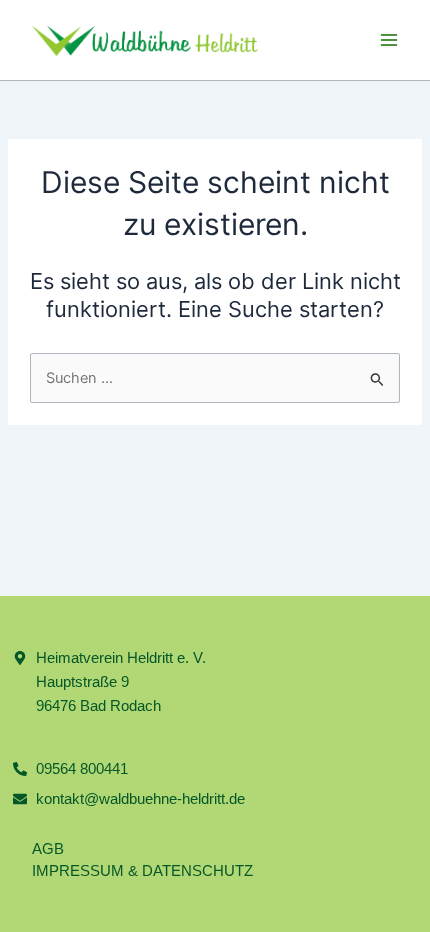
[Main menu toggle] (389, 40)
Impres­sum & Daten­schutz (142, 871)
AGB (48, 849)
